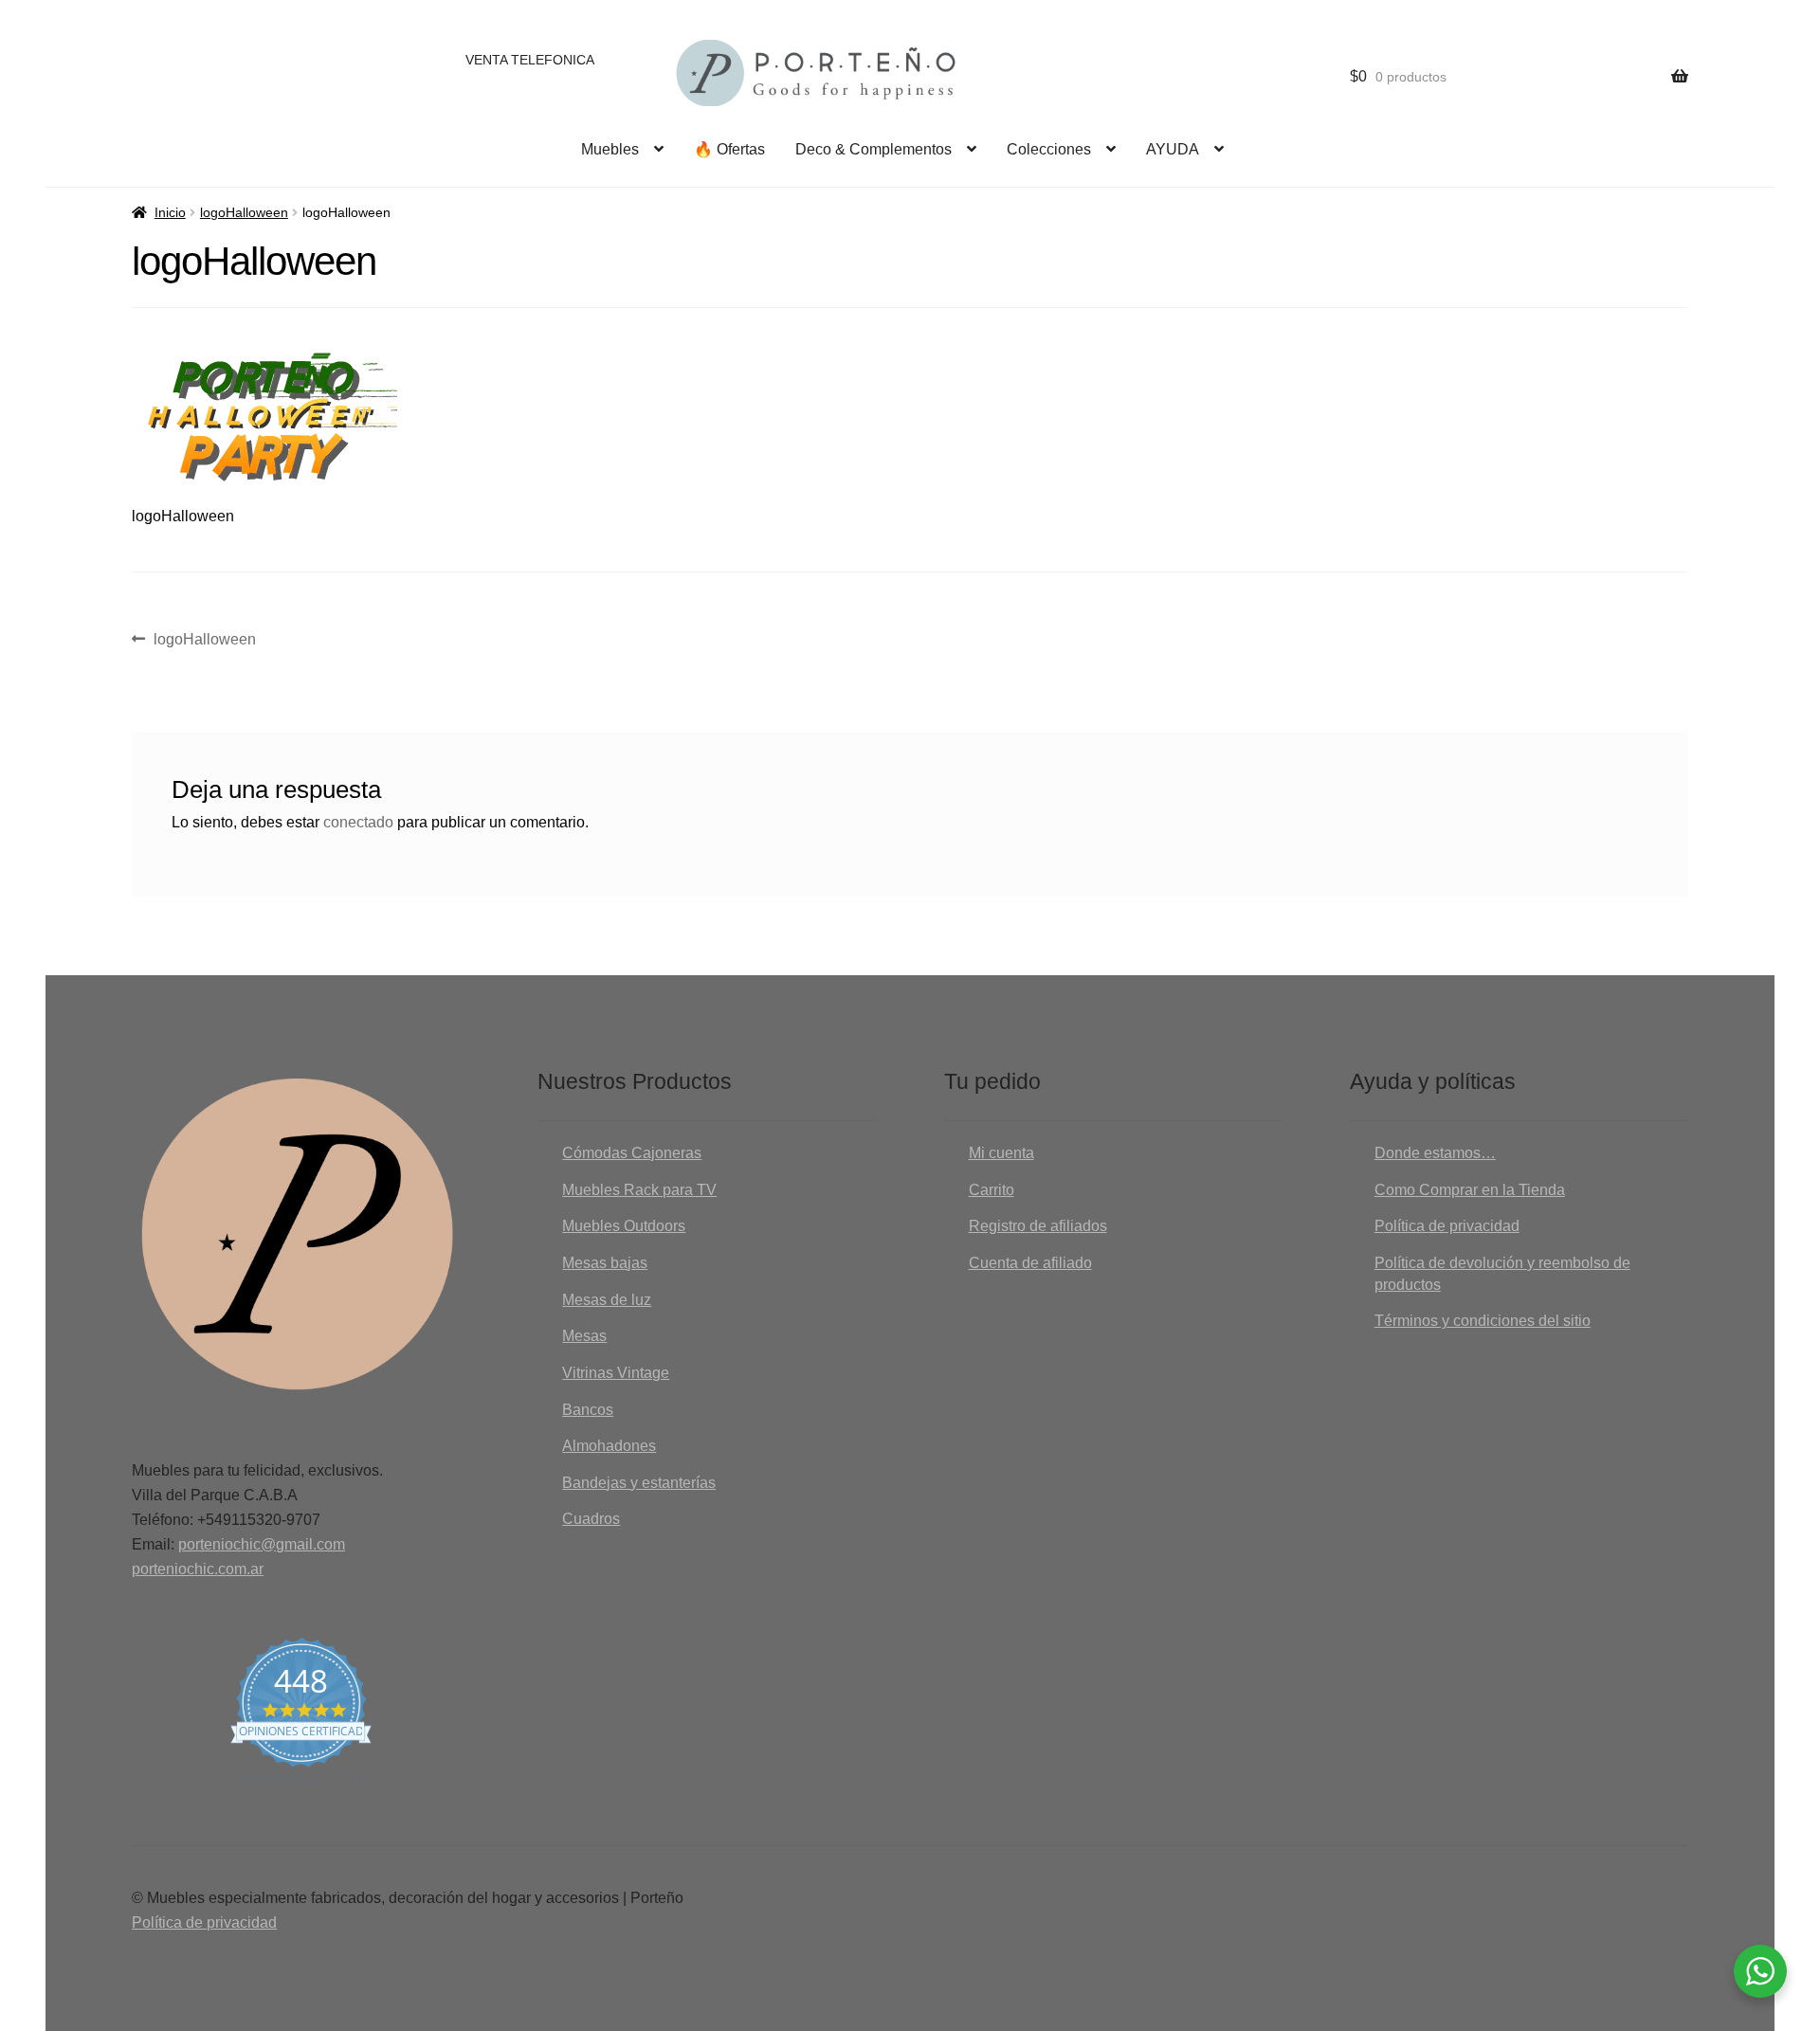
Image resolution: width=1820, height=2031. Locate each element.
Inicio (170, 212)
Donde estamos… (1435, 1153)
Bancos (588, 1410)
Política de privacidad (1447, 1226)
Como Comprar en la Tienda (1470, 1190)
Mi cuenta (1001, 1153)
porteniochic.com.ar (198, 1569)
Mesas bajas (605, 1263)
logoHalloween (244, 212)
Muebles (610, 149)
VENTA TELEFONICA (530, 60)
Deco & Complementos (874, 149)
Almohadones (609, 1446)
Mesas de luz (607, 1300)
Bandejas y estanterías (639, 1483)
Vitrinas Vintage (616, 1373)
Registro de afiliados (1038, 1226)
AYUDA (1173, 149)
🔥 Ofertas (729, 149)
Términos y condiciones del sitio (1483, 1321)
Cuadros (591, 1519)
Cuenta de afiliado (1030, 1263)
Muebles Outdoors (624, 1226)
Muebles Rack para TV (639, 1190)
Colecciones (1049, 149)
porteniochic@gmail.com (262, 1544)
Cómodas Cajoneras (632, 1153)
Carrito (992, 1190)
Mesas (584, 1336)
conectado (358, 822)
